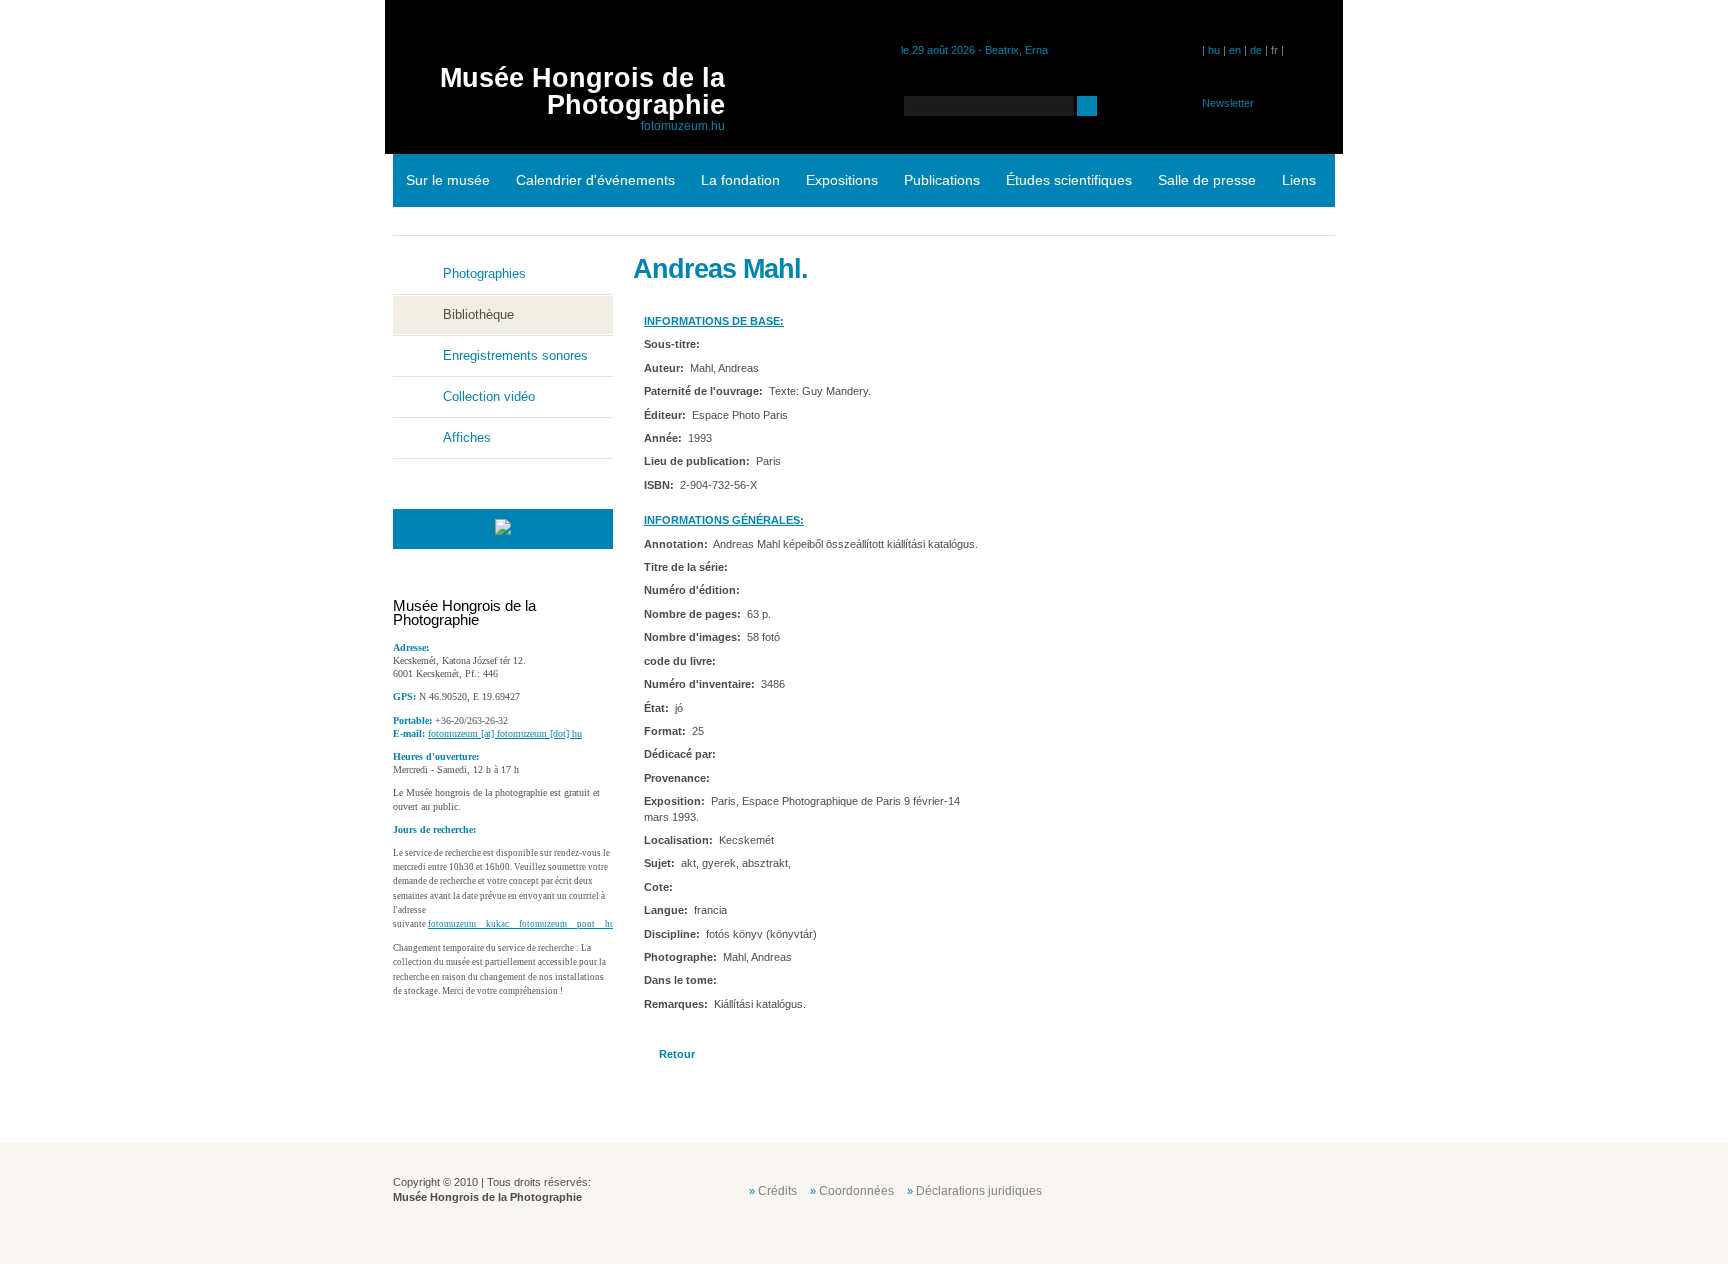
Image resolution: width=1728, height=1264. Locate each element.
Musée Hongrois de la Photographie (582, 91)
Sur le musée (448, 180)
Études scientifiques (1069, 180)
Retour (677, 1054)
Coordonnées (856, 1191)
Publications (942, 180)
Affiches (467, 437)
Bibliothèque (478, 314)
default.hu (1192, 1189)
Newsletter (1228, 103)
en (1235, 50)
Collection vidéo (489, 396)
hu (1214, 50)
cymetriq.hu (1292, 1189)
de (1256, 50)
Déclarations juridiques (979, 1191)
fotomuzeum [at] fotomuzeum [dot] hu (505, 733)
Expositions (842, 180)
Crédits (777, 1191)
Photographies (484, 273)
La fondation (740, 180)
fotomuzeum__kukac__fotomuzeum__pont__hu (521, 924)
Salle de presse (1207, 180)
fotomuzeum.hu (683, 126)
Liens (1299, 180)
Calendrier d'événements (595, 180)
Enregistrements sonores (515, 355)
